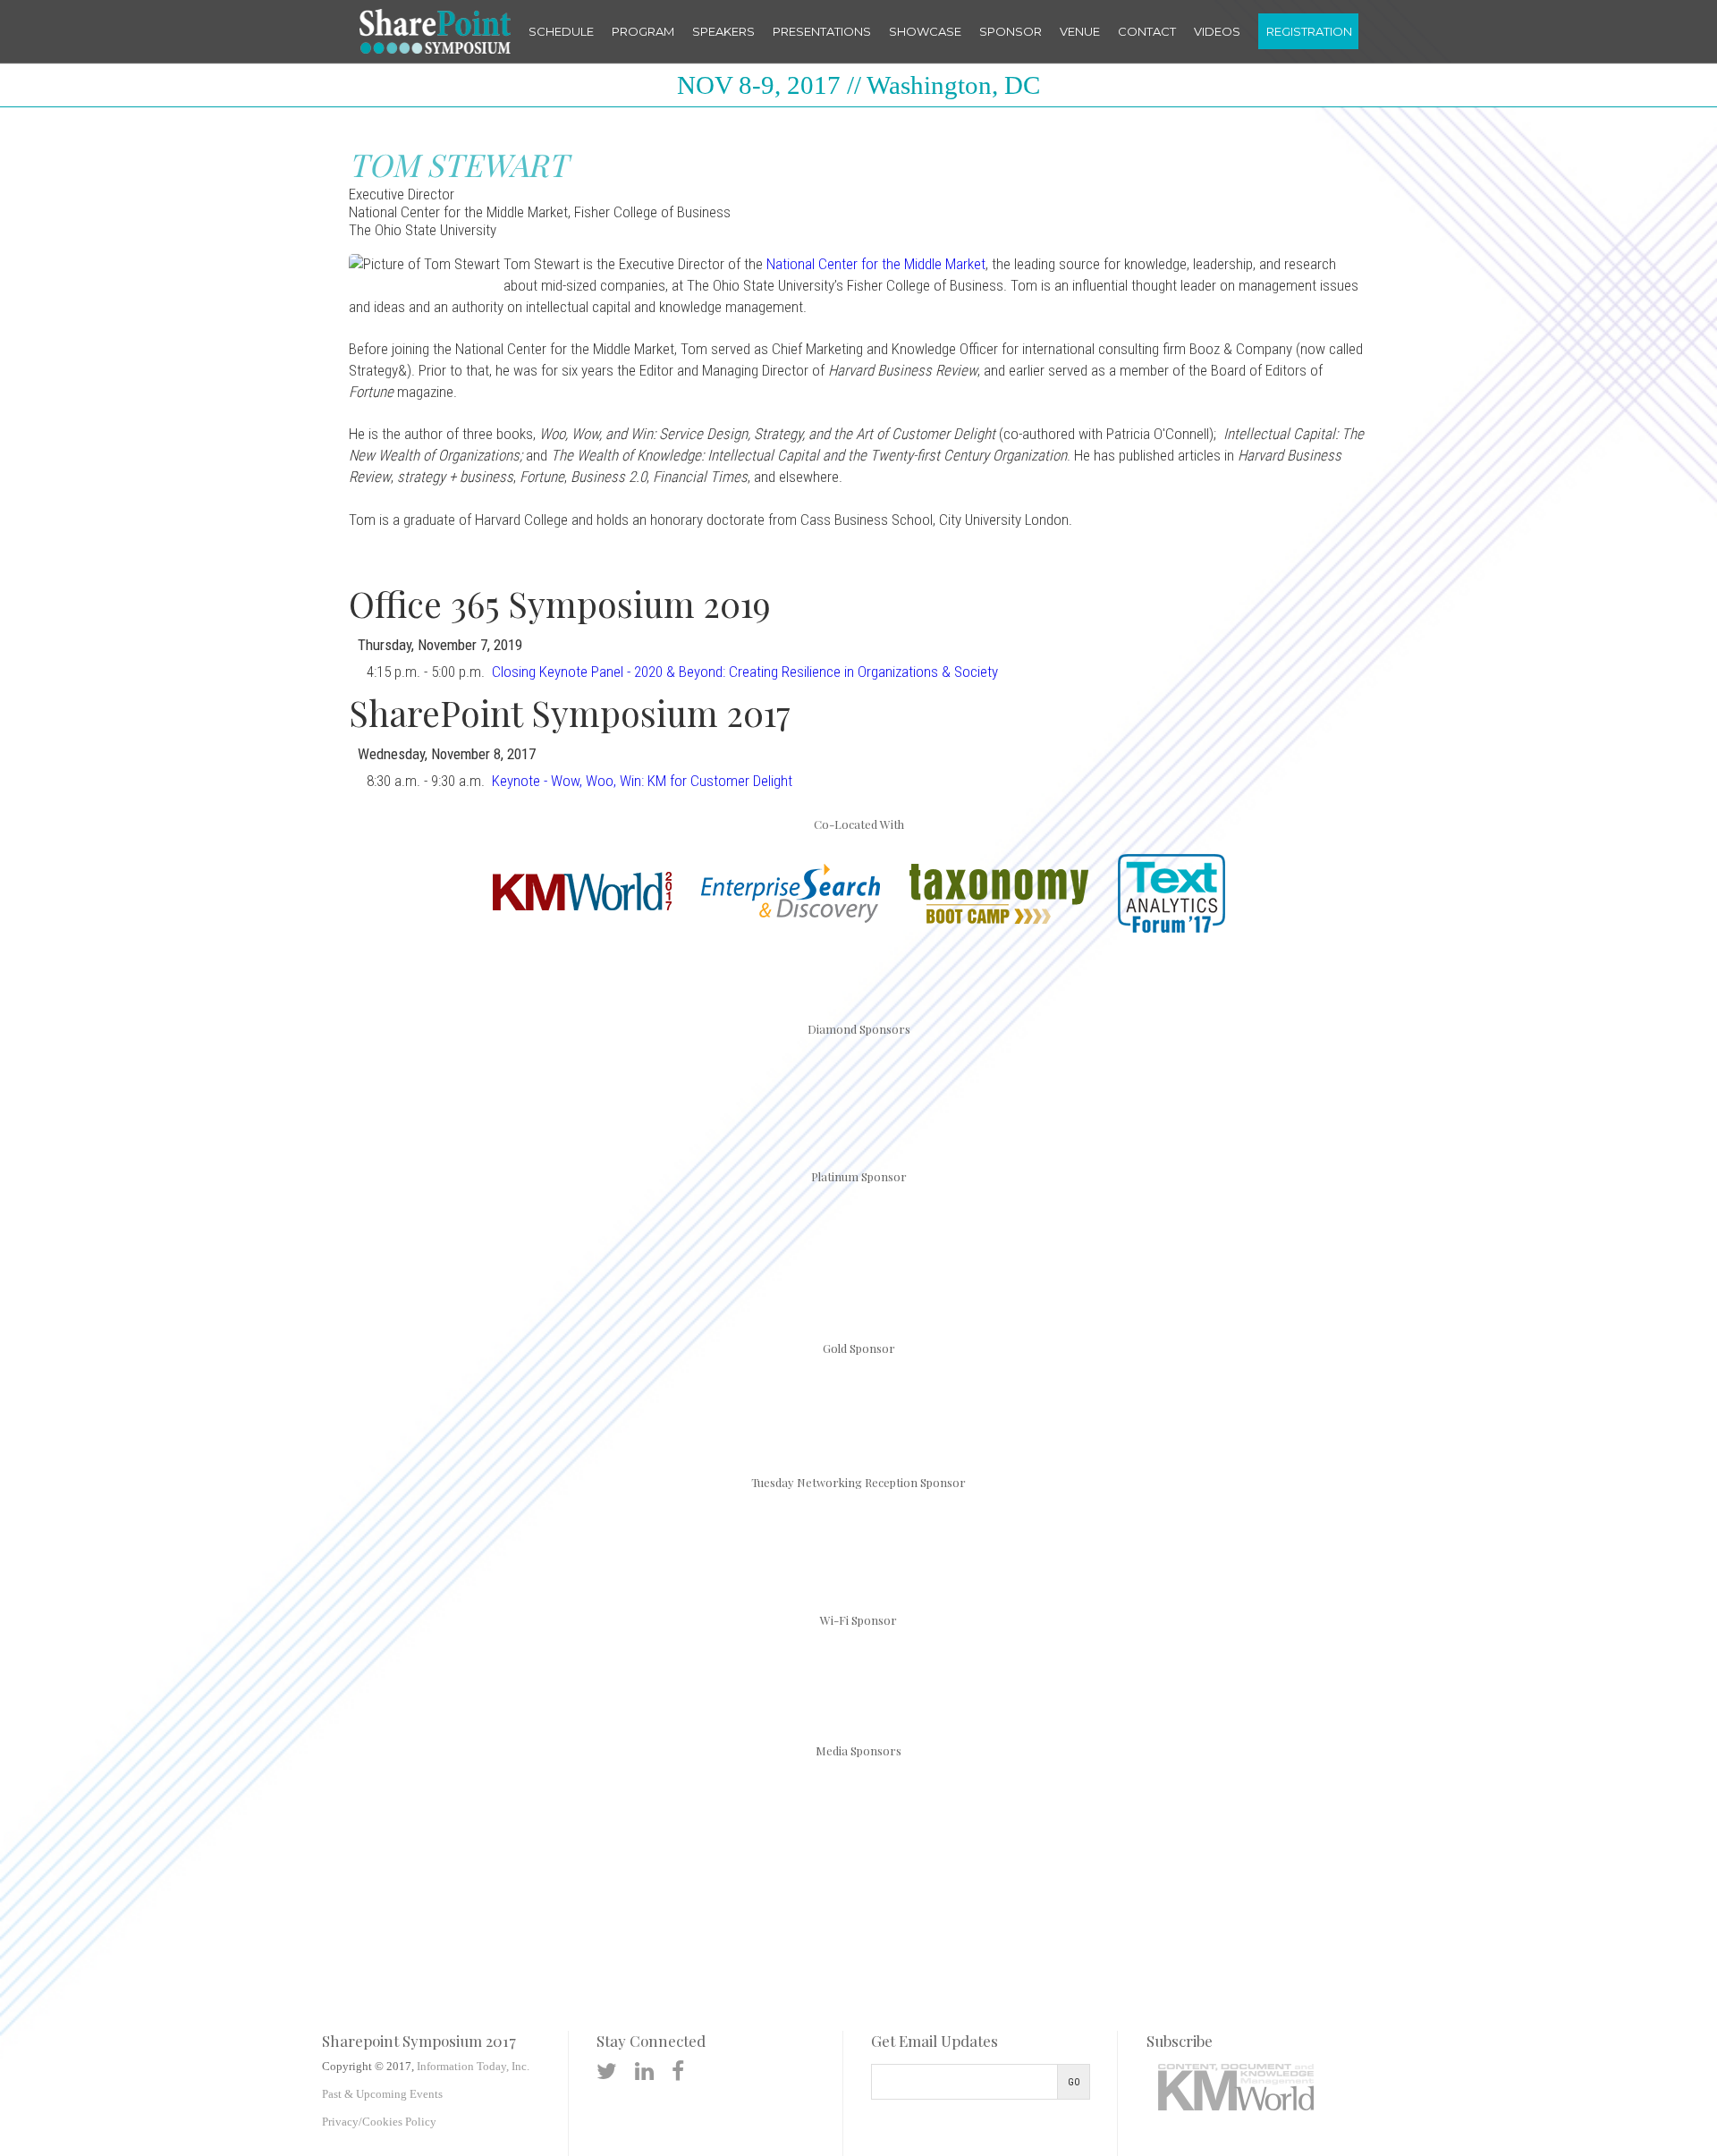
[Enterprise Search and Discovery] (791, 920)
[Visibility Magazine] (1338, 1825)
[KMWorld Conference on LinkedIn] (644, 2071)
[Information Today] (791, 1825)
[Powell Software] (858, 1402)
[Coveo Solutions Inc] (338, 1089)
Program (643, 31)
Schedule (561, 31)
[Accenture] (858, 1538)
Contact (1147, 31)
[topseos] (1201, 1825)
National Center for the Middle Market (876, 264)
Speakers (723, 31)
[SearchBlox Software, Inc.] (858, 1672)
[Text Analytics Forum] (1171, 930)
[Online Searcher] (1064, 1825)
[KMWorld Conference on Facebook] (678, 2071)
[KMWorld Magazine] (927, 1825)
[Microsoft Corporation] (755, 1089)
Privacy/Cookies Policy (379, 2122)
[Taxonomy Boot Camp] (999, 921)
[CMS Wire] (517, 1825)
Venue (1080, 31)
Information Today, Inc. (473, 2066)
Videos (1217, 31)
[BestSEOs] (380, 1825)
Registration (1309, 31)
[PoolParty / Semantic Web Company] (963, 1089)
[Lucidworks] (546, 1089)
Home (435, 31)
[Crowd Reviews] (654, 1825)
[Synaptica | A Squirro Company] (1380, 1089)
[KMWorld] (582, 907)
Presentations (822, 31)
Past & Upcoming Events (382, 2094)
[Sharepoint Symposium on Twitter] (607, 2071)
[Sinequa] (1171, 1089)
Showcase (925, 31)
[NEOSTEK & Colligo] (858, 1249)
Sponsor (1011, 31)
